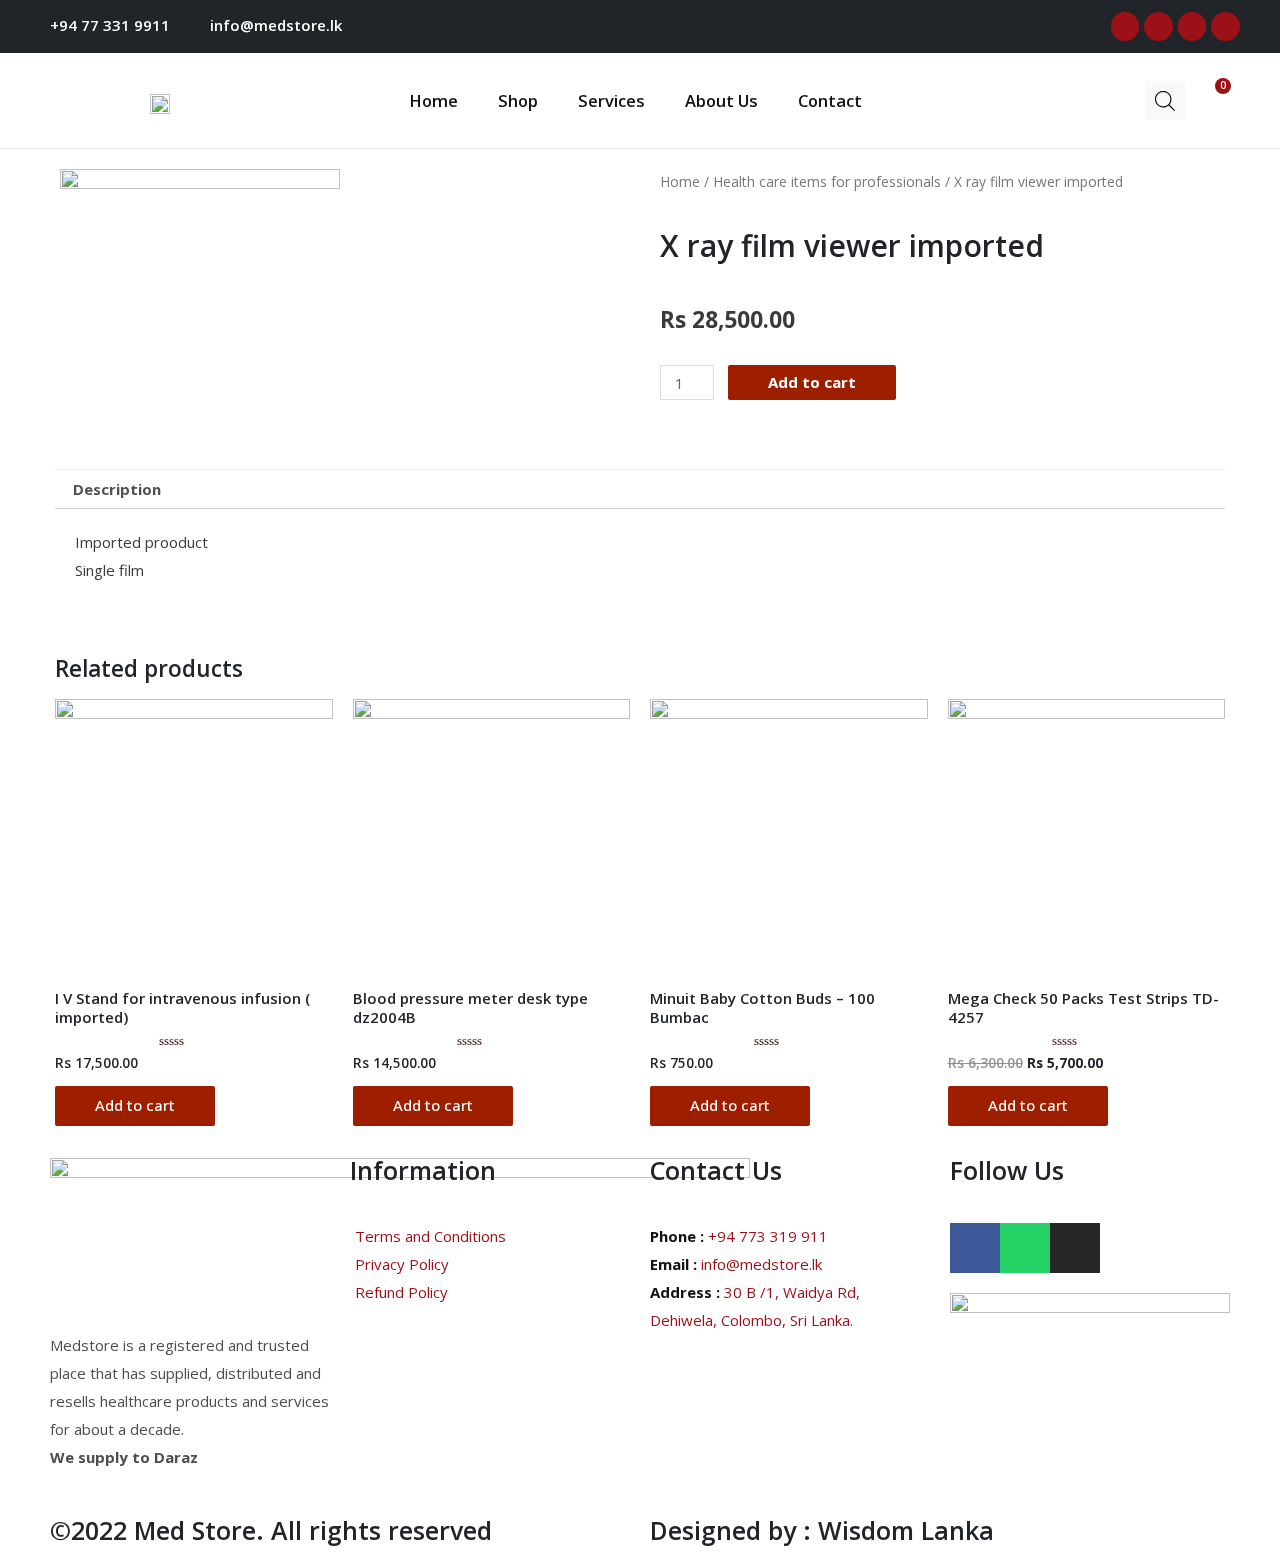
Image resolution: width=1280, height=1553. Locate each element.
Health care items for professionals (827, 181)
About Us (721, 100)
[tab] (117, 489)
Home (433, 100)
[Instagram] (1192, 26)
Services (611, 100)
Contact (830, 100)
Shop (518, 100)
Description (117, 489)
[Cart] (1208, 98)
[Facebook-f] (1125, 26)
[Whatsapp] (1225, 26)
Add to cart (812, 382)
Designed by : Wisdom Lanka (822, 1530)
